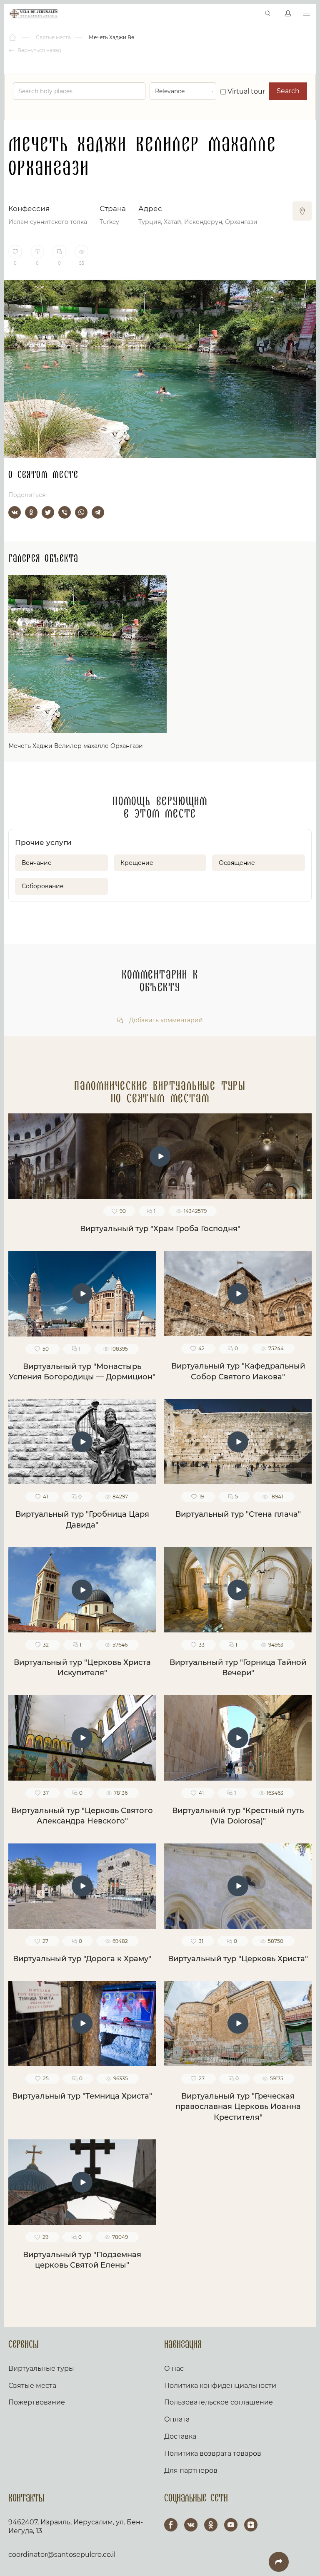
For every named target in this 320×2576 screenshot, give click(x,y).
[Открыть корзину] (250, 14)
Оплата (177, 2419)
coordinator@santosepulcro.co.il (62, 2555)
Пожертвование (37, 2402)
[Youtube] (231, 2525)
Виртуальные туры (41, 2369)
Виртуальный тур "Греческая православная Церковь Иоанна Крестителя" (238, 2107)
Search (288, 91)
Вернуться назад (39, 50)
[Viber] (65, 512)
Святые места (32, 2386)
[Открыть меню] (306, 14)
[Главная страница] (13, 37)
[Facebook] (171, 2525)
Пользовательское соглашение (219, 2402)
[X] (48, 512)
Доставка (180, 2436)
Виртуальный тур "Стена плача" (238, 1514)
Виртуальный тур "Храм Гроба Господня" (160, 1229)
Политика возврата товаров (213, 2453)
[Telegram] (98, 512)
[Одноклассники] (31, 512)
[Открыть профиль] (288, 14)
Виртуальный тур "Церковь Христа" (238, 1959)
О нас (174, 2369)
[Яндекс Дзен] (251, 2525)
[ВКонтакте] (15, 512)
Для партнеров (191, 2470)
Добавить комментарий (165, 1020)
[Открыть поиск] (268, 14)
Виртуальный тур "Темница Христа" (82, 2096)
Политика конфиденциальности (220, 2386)
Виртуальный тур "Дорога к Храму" (82, 1959)
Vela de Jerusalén (34, 14)
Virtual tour (245, 91)
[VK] (191, 2525)
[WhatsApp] (81, 512)
